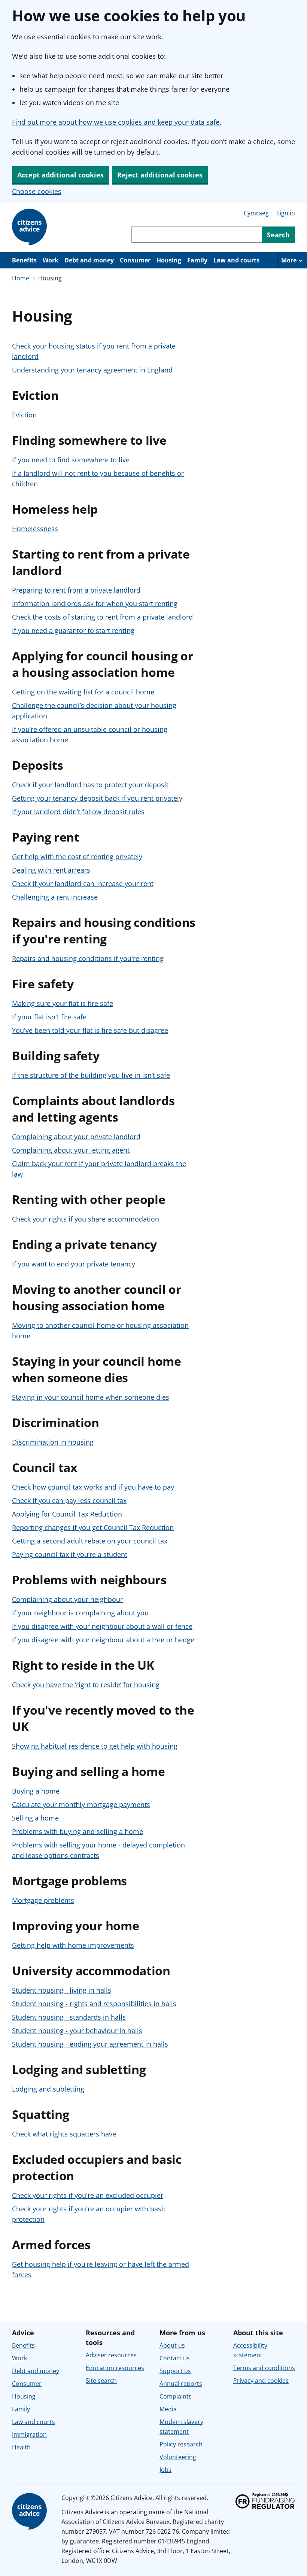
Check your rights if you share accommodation (86, 1219)
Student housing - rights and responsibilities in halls (94, 2004)
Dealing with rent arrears (51, 870)
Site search (101, 2381)
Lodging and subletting (48, 2089)
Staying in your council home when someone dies (91, 1397)
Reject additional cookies (160, 175)
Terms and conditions (264, 2368)
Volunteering (178, 2457)
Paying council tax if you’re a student (70, 1554)
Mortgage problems (43, 1900)
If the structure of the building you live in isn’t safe (91, 1075)
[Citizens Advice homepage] (31, 2512)
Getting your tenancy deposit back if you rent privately (97, 798)
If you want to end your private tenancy (74, 1264)
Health (21, 2447)
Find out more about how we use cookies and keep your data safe (116, 122)
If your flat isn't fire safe (49, 1017)
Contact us (175, 2358)
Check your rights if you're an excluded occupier (88, 2195)
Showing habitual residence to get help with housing (95, 1746)
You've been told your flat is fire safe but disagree (90, 1030)
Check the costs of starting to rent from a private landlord (102, 617)
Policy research (181, 2444)
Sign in (286, 213)
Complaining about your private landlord (76, 1137)
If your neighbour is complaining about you (80, 1613)
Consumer (135, 260)
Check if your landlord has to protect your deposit (90, 785)
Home (21, 278)
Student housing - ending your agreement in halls (90, 2044)
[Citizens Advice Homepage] (31, 227)
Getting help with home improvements (73, 1945)
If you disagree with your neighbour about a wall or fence (102, 1626)
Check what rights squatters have (64, 2134)
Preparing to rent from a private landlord (76, 590)
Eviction (24, 415)
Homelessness (35, 529)
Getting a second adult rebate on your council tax (90, 1541)
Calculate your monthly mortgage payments (81, 1804)
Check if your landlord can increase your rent (83, 883)
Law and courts (236, 260)
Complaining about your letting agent (71, 1150)
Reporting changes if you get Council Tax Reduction (93, 1527)
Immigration (29, 2434)
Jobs (165, 2470)
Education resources (115, 2368)
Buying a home (36, 1791)
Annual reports (181, 2384)
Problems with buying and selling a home (77, 1831)
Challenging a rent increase (55, 897)
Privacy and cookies (261, 2381)
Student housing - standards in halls (69, 2017)
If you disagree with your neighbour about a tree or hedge (103, 1640)
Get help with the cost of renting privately (77, 857)
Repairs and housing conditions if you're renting (88, 958)
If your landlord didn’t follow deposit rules (78, 812)
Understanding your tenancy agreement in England (92, 370)
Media (168, 2409)
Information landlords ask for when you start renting (95, 603)
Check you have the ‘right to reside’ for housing (86, 1685)
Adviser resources (111, 2355)
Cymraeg (256, 213)
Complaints (176, 2396)
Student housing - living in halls (62, 1990)
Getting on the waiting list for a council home (83, 692)
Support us (175, 2371)
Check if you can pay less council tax (69, 1500)
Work (51, 260)
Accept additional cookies (60, 175)
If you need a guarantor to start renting (73, 630)
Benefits (24, 260)
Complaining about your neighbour (67, 1599)
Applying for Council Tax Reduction (67, 1514)
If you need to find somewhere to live (71, 460)
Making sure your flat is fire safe (63, 1003)
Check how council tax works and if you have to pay (93, 1487)
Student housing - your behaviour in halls (77, 2031)
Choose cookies (37, 191)
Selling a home (35, 1818)
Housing (169, 260)
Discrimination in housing (53, 1442)
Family (197, 260)
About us (172, 2345)
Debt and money (89, 260)
